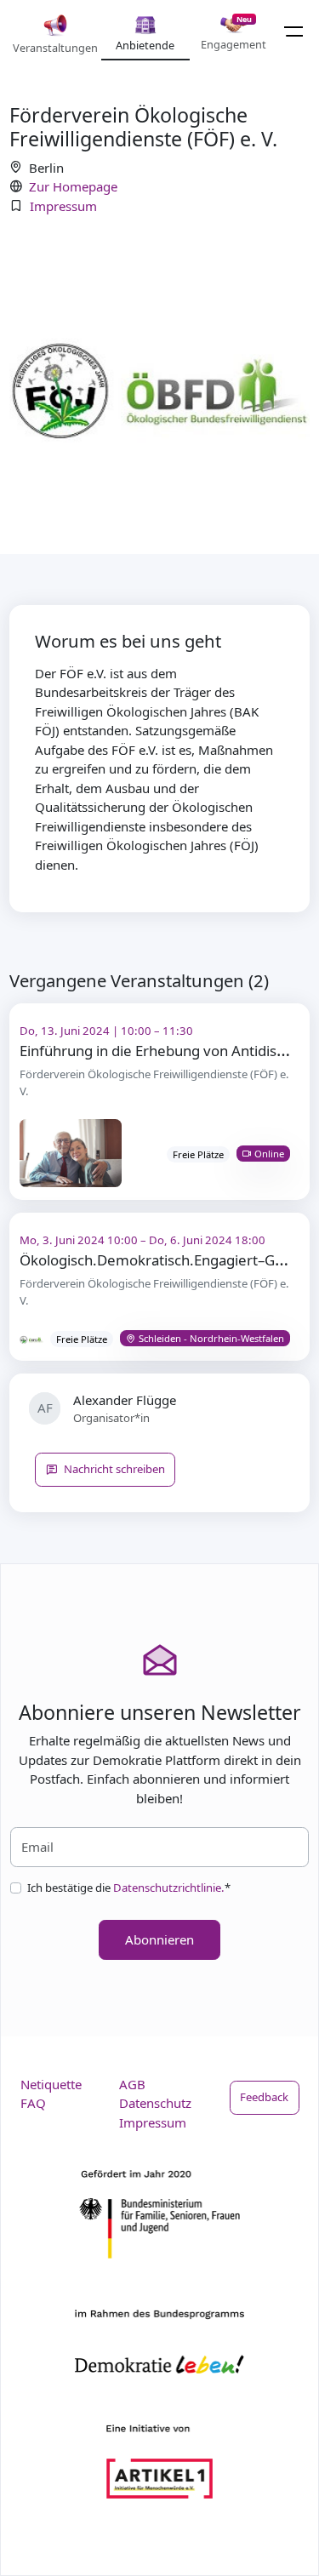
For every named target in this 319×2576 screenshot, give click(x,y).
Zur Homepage (73, 186)
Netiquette (51, 2084)
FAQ (33, 2103)
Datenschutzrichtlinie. (169, 1888)
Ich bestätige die (129, 1888)
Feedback (264, 2097)
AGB (132, 2084)
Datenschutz (155, 2103)
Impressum (63, 206)
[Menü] (294, 31)
